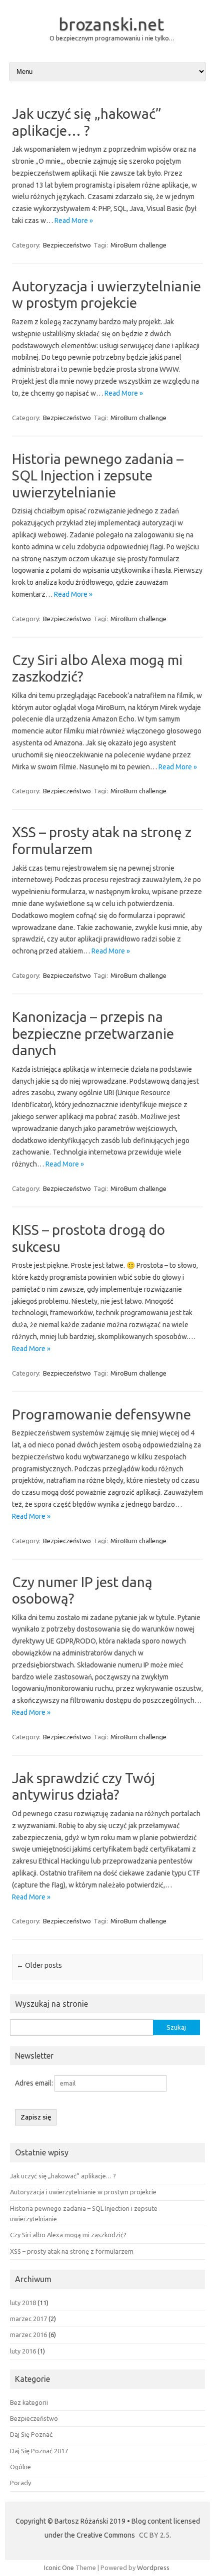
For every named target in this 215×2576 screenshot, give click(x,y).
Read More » (74, 221)
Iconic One (59, 2568)
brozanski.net (111, 24)
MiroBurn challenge (138, 245)
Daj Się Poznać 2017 (39, 2451)
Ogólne (20, 2467)
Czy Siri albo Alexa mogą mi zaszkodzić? (68, 2235)
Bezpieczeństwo (67, 245)
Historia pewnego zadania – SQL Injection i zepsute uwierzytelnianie (98, 475)
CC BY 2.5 (154, 2535)
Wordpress (153, 2568)
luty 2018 (23, 2303)
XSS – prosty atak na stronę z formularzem (72, 2251)
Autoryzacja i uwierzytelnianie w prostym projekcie (83, 2192)
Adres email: (35, 2083)
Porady (20, 2483)
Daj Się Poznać (31, 2434)
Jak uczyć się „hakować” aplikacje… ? (63, 2176)
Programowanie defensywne (101, 1414)
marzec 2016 (28, 2335)
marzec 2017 (28, 2319)
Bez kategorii (29, 2402)
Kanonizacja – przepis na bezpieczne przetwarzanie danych (93, 1033)
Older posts (39, 1965)
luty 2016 (23, 2351)
